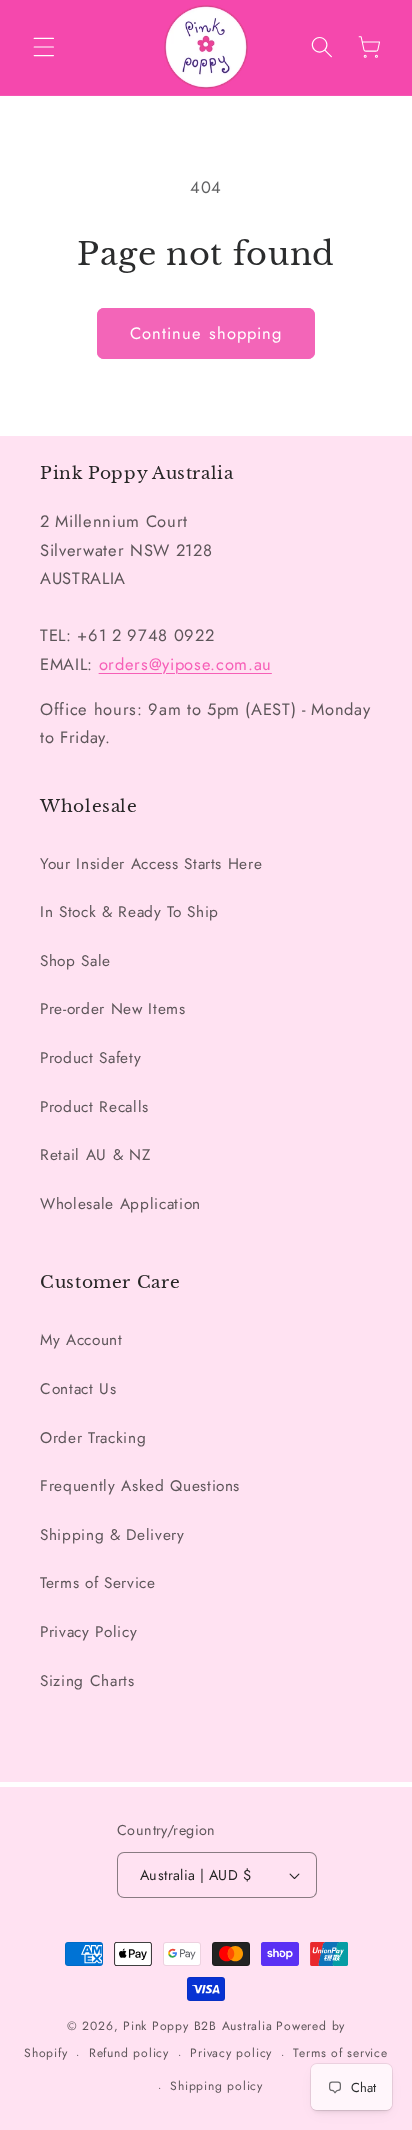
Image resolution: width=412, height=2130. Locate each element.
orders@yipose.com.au (185, 664)
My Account (81, 1340)
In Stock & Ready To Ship (129, 912)
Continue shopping (206, 333)
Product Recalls (94, 1107)
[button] (44, 47)
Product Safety (90, 1058)
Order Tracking (93, 1438)
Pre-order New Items (113, 1009)
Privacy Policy (88, 1632)
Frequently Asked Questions (140, 1486)
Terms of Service (98, 1583)
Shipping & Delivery (112, 1535)
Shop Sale (75, 961)
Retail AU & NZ (95, 1155)
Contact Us (78, 1389)
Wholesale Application (120, 1204)
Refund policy (129, 2053)
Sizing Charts (87, 1681)
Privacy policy (231, 2053)
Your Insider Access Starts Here (151, 864)
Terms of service (340, 2053)
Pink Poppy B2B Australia (197, 2026)
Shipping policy (216, 2086)
